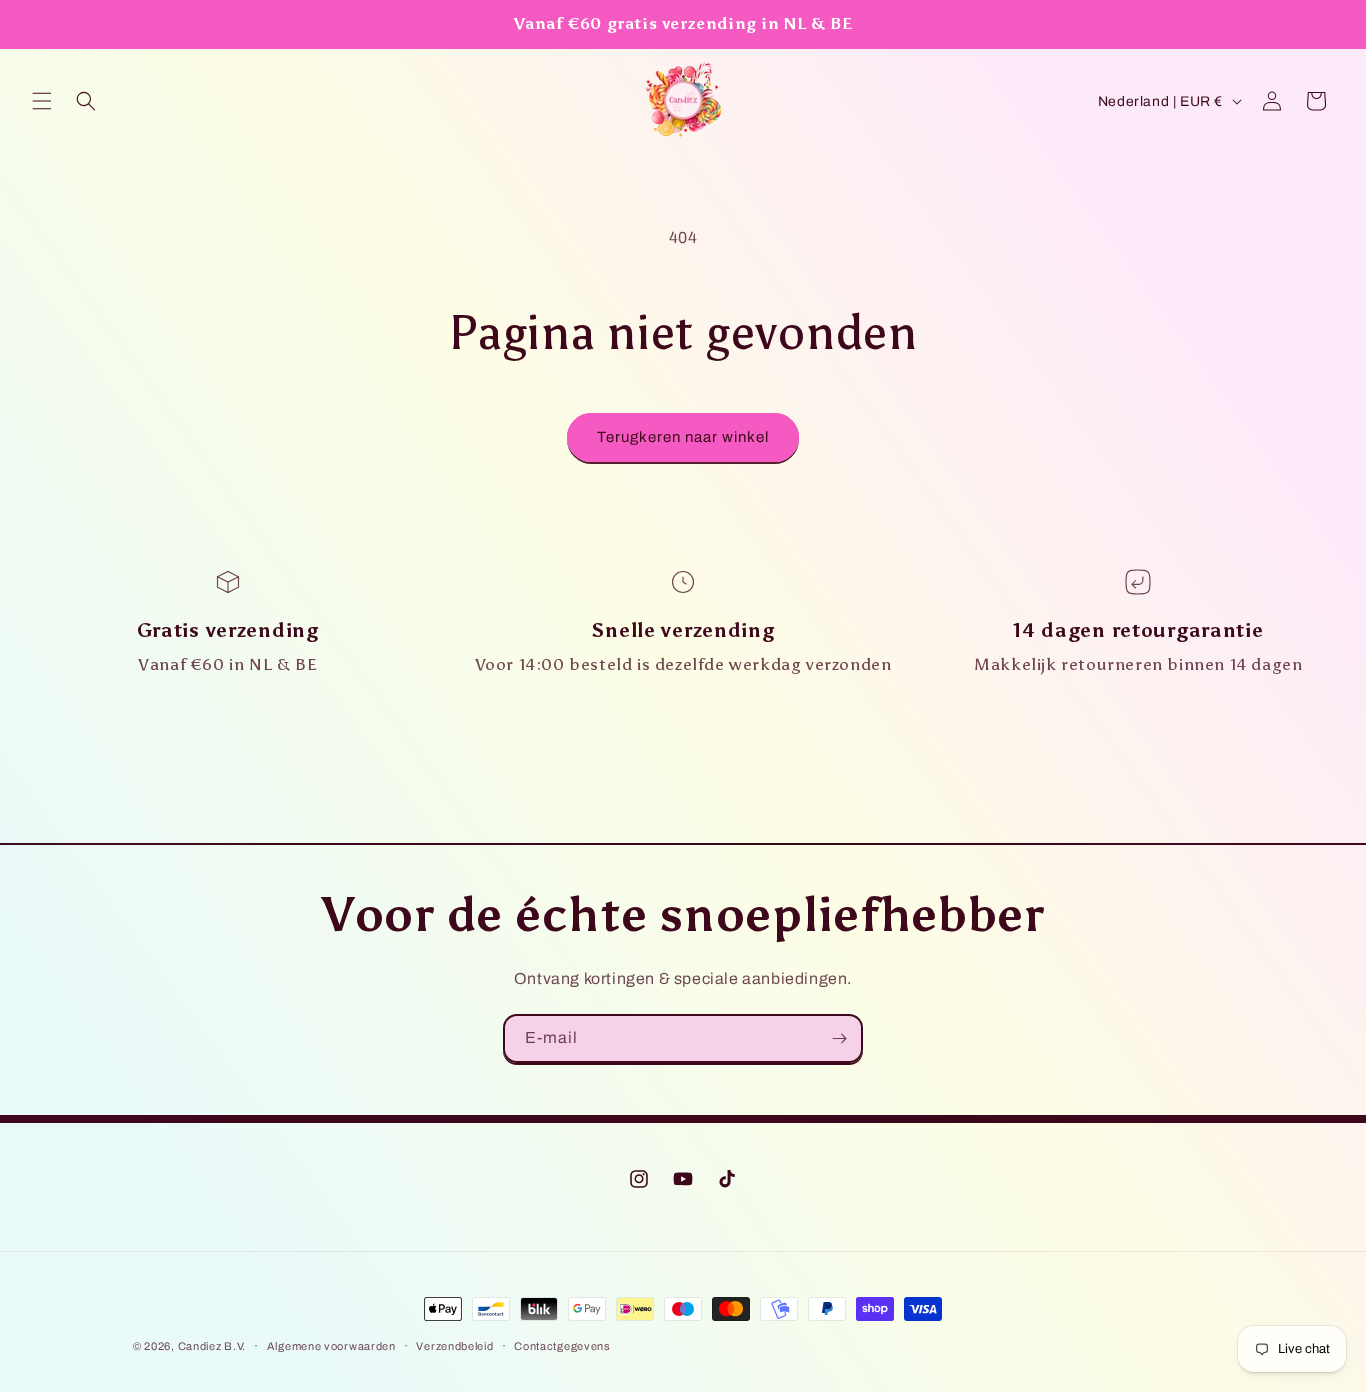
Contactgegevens (562, 1346)
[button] (42, 101)
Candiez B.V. (212, 1346)
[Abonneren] (839, 1038)
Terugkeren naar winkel (683, 437)
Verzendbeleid (454, 1346)
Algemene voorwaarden (331, 1346)
